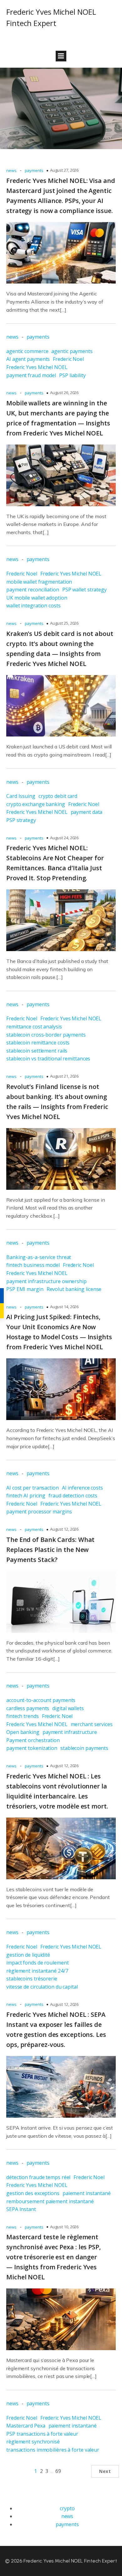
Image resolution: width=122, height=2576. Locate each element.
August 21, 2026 (64, 1076)
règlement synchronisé (33, 2442)
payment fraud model (31, 375)
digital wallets (68, 1708)
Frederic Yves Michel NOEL (37, 367)
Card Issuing (21, 796)
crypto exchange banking (36, 804)
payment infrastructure (70, 1732)
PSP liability (72, 375)
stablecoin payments (84, 1748)
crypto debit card (58, 796)
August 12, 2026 (64, 1529)
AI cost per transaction (33, 1488)
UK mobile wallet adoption (37, 598)
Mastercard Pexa (26, 2426)
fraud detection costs (73, 1496)
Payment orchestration (33, 1740)
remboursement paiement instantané (50, 2201)
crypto (67, 2508)
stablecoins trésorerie (32, 1979)
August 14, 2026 (64, 1307)
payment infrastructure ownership (46, 1281)
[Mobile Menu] (61, 56)
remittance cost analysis (34, 1027)
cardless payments (28, 1708)
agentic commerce (27, 351)
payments (34, 170)
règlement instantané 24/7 (37, 1971)
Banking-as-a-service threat (39, 1257)
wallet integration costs (33, 606)
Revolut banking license (74, 1289)
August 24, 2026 (64, 838)
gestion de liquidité (28, 1955)
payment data (87, 812)
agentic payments (72, 351)
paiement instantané (87, 2193)
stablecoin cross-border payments (46, 1035)
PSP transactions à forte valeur (42, 2434)
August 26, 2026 (64, 393)
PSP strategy (21, 820)
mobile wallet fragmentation (39, 582)
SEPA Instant (21, 2209)
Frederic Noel (68, 359)
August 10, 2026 (64, 2227)
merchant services (92, 1724)
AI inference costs (82, 1488)
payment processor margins (39, 1512)
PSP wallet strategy (84, 590)
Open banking (23, 1732)
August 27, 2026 (64, 170)
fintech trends (23, 1716)
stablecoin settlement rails (37, 1051)
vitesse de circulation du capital (42, 1987)
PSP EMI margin (25, 1289)
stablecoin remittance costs (38, 1043)
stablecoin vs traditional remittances (48, 1059)
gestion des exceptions (33, 2193)
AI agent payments (28, 359)
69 (58, 2471)
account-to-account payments (41, 1700)
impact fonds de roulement (38, 1963)
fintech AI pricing (26, 1496)
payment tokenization (32, 1748)
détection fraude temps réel (38, 2177)
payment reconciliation (33, 590)
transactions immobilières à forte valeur (53, 2450)
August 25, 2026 (64, 623)
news (11, 170)
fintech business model (33, 1265)
